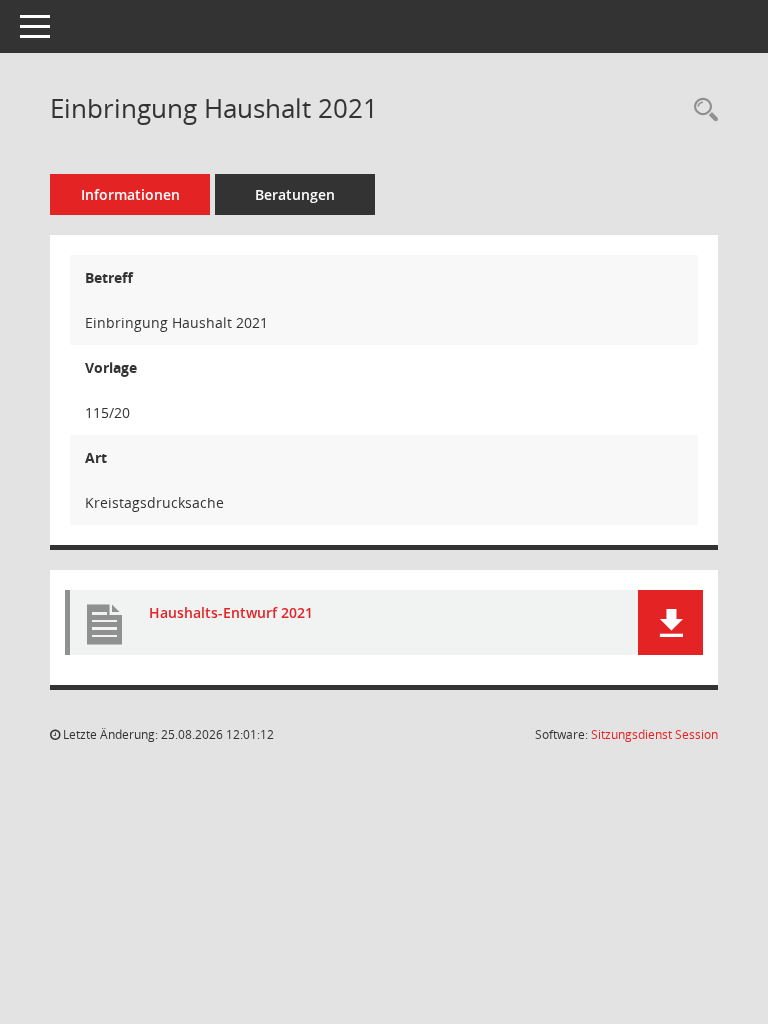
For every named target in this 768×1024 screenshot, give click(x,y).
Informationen (130, 194)
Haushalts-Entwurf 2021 (231, 612)
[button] (670, 622)
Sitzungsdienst (654, 734)
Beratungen (295, 194)
